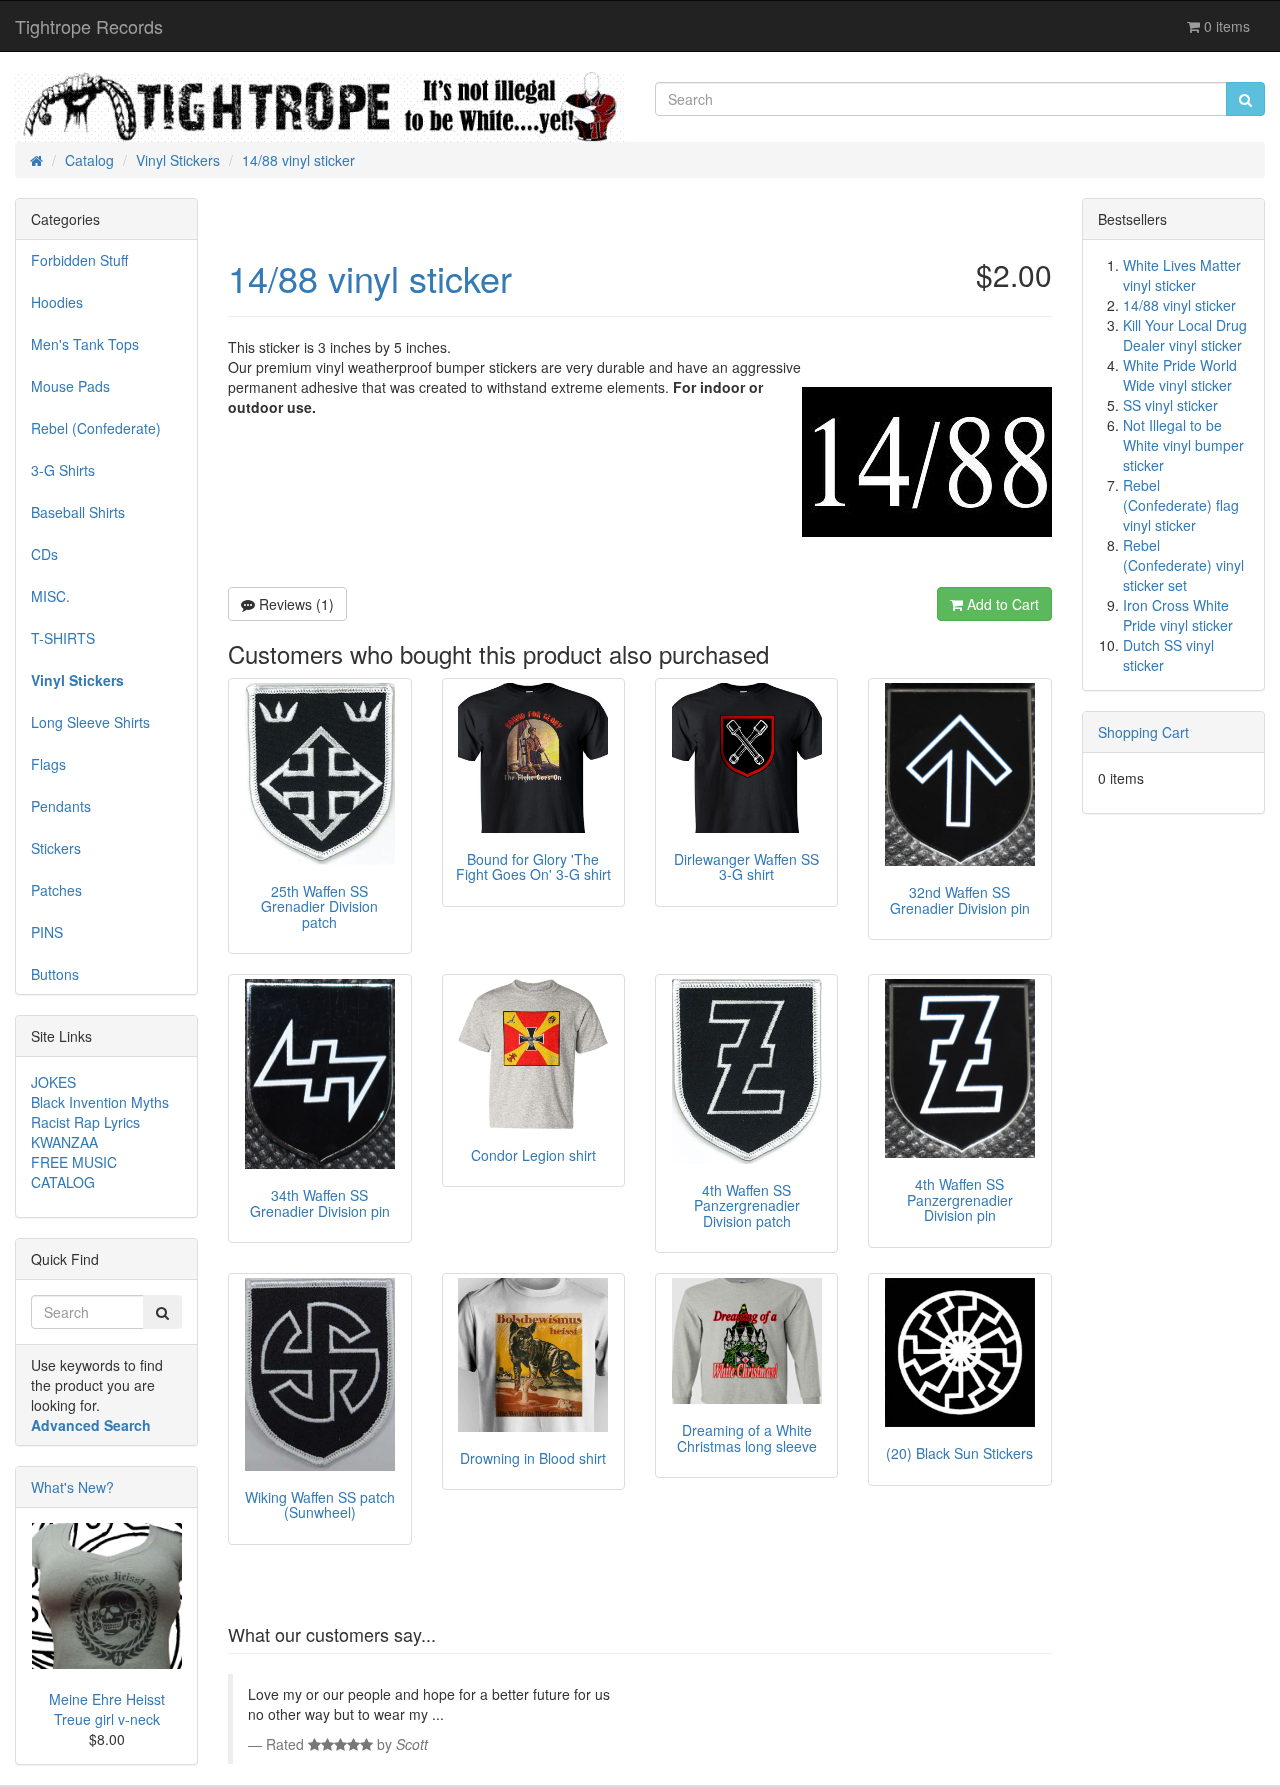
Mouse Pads (70, 386)
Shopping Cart (1143, 732)
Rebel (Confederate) (96, 428)
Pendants (61, 806)
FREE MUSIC (74, 1162)
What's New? (72, 1487)
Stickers (56, 848)
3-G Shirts (63, 470)
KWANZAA (64, 1142)
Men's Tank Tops (85, 344)
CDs (44, 554)
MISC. (50, 596)
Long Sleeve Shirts (90, 722)
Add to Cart (1001, 604)
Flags (48, 764)
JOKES (53, 1082)
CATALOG (63, 1182)
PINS (47, 932)
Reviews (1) (294, 604)
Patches (56, 890)
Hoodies (57, 302)
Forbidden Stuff (79, 260)
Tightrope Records (89, 26)
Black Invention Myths (100, 1102)
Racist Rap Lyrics (85, 1122)
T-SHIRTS (63, 638)
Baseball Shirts (78, 512)
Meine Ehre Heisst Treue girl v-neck (107, 1709)
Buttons (55, 974)
